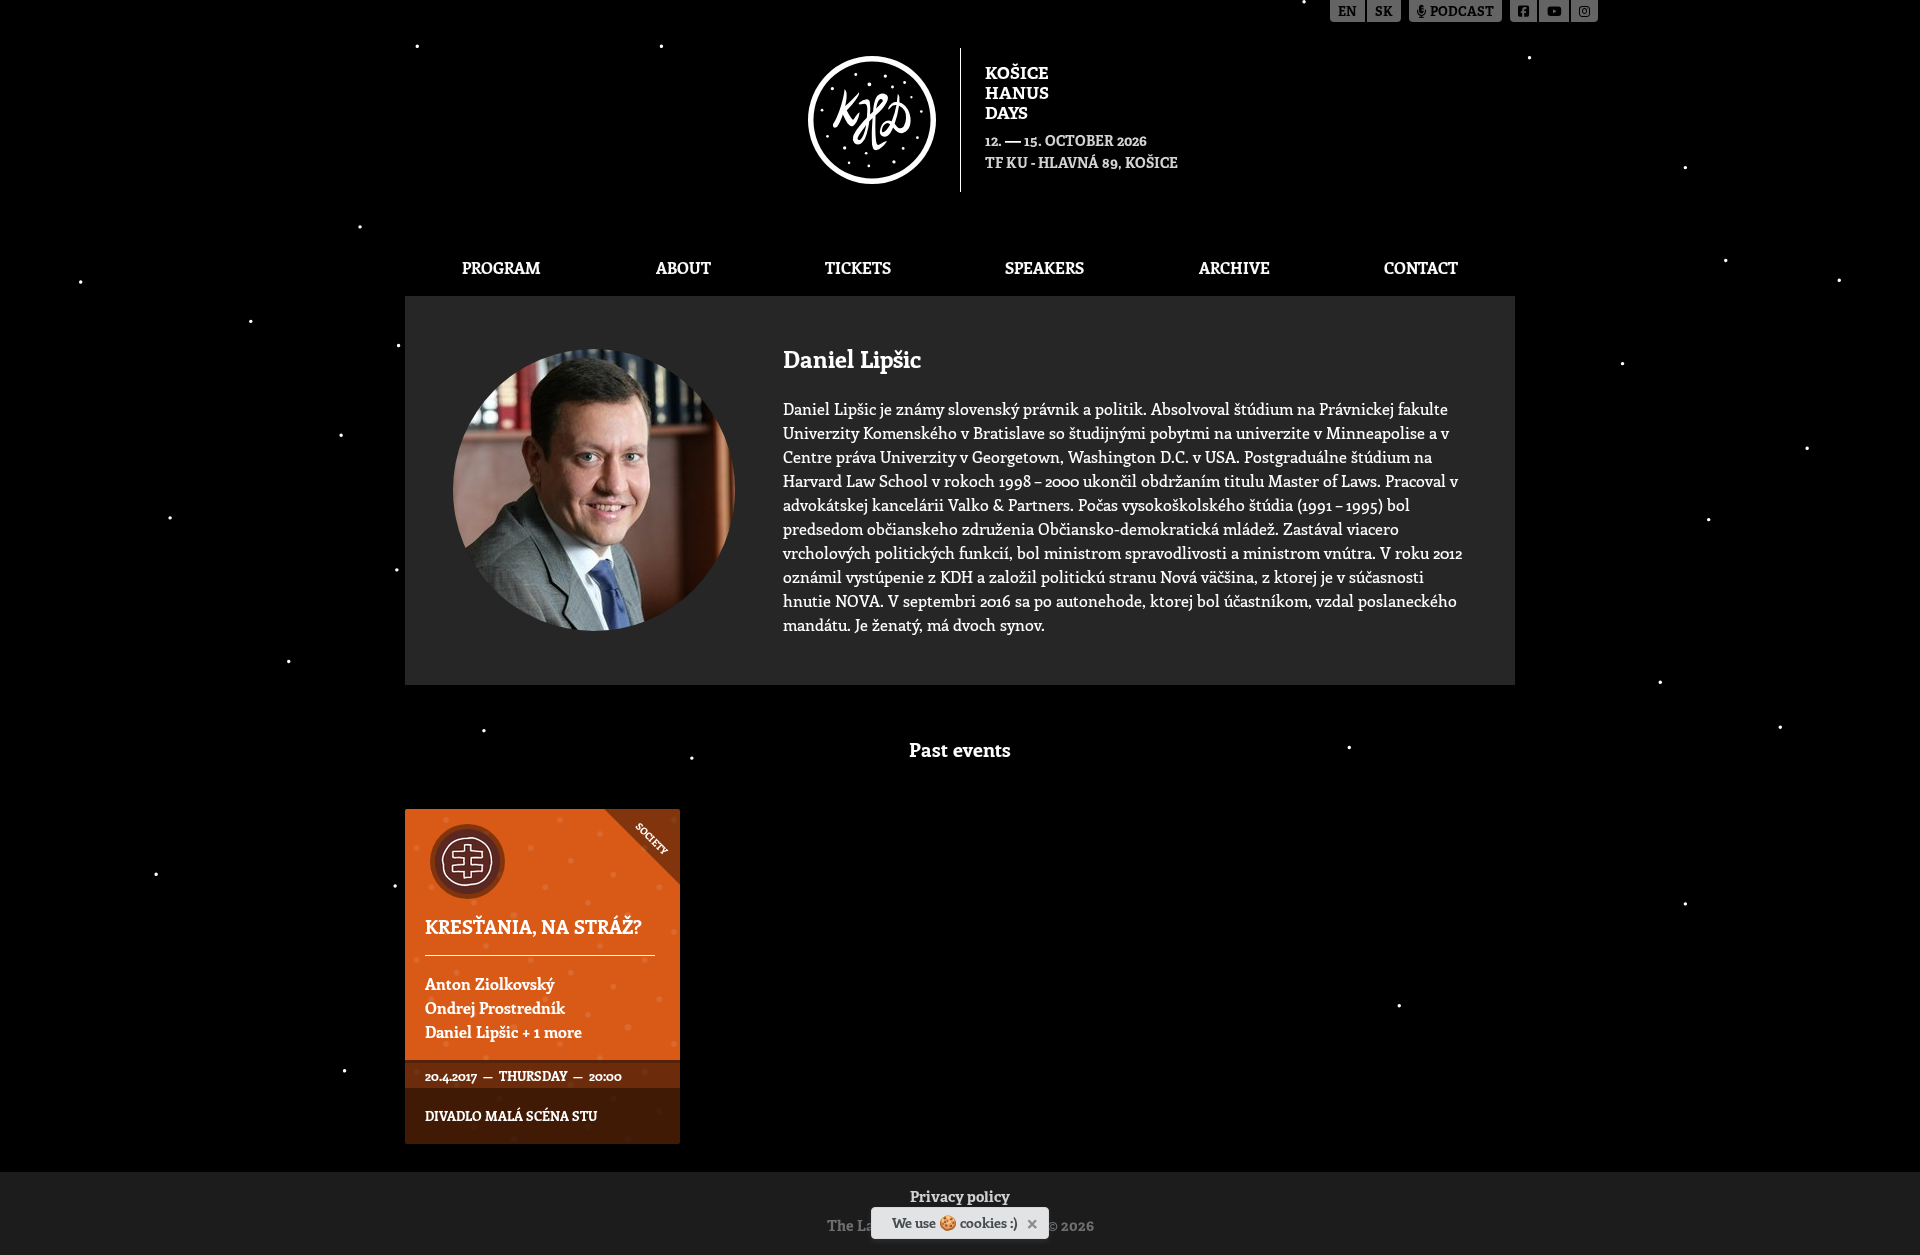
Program (501, 267)
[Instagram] (1584, 11)
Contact (1421, 267)
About (683, 267)
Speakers (1044, 267)
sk (1384, 12)
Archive (1234, 267)
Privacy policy (960, 1198)
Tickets (858, 267)
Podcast (1460, 12)
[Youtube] (1555, 11)
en (1347, 12)
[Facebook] (1524, 11)
